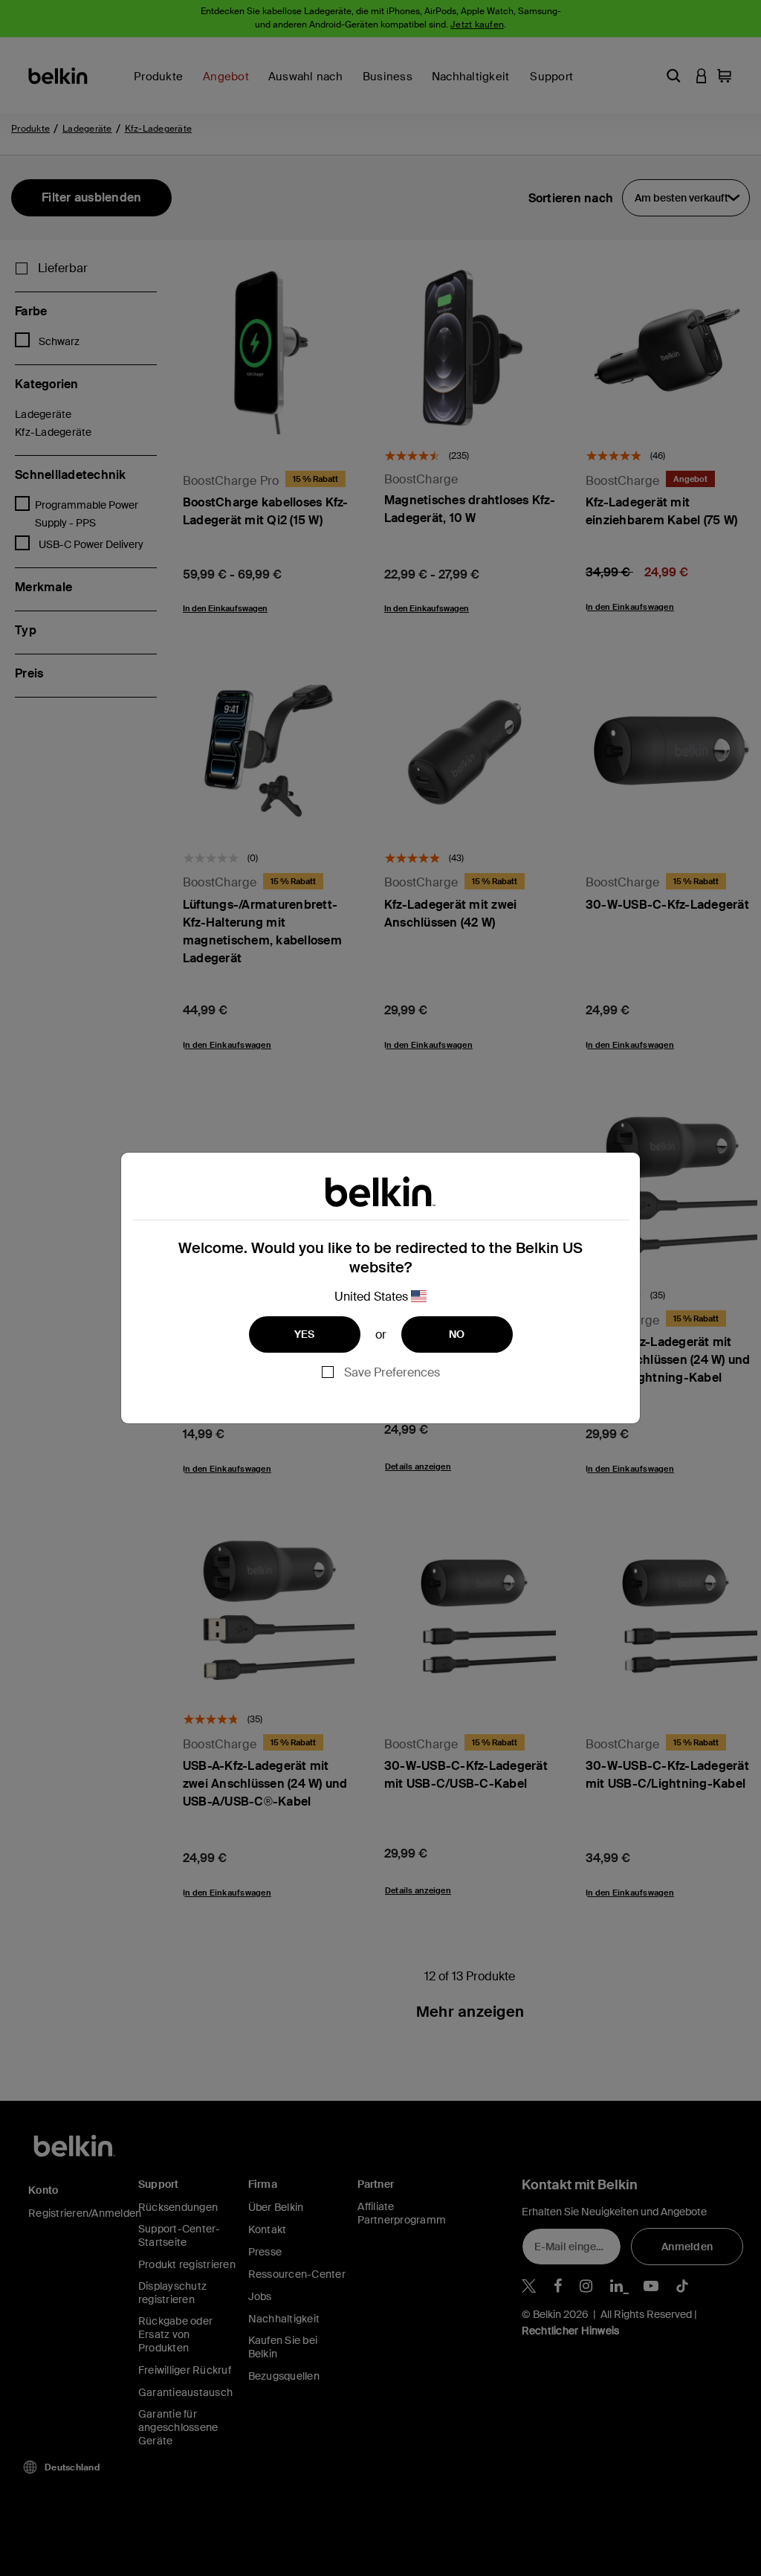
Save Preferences (392, 1372)
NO (457, 1334)
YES (305, 1334)
